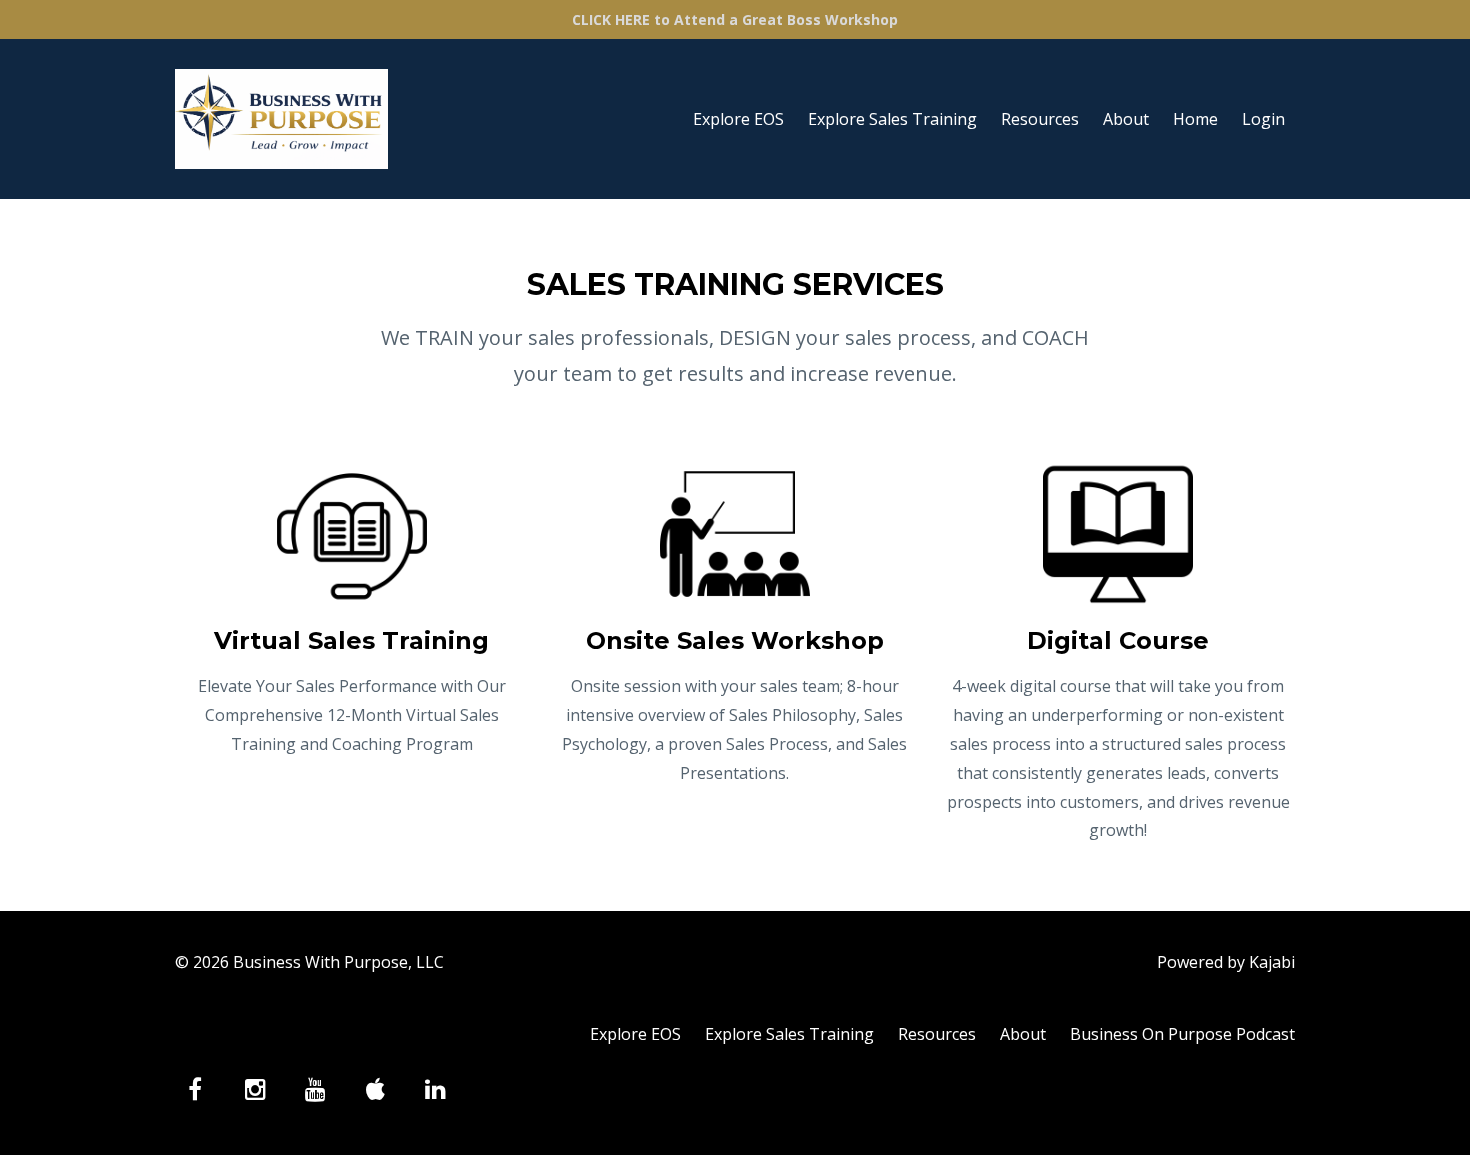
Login (1263, 119)
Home (1195, 119)
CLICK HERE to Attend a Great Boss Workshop (735, 19)
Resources (1040, 119)
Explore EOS (738, 119)
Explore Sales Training (892, 119)
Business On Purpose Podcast (1182, 1034)
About (1126, 119)
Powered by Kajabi (1226, 962)
